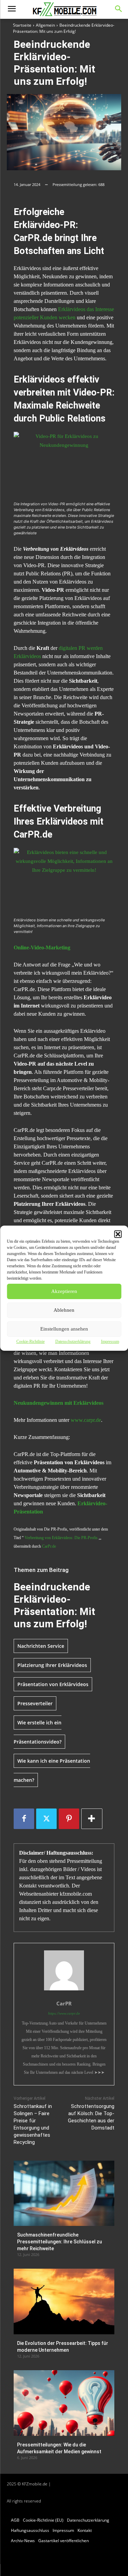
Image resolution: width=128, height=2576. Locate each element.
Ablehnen (64, 1310)
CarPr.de (49, 1546)
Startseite (22, 25)
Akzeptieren (64, 1291)
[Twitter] (46, 1819)
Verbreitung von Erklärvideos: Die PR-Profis (61, 1538)
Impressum (110, 1342)
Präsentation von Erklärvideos (53, 1684)
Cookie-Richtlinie (31, 1342)
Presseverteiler (35, 1703)
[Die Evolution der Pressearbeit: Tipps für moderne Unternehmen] (64, 2301)
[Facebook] (24, 1819)
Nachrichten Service (41, 1646)
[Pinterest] (69, 1819)
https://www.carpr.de (64, 2013)
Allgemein (45, 25)
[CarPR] (64, 1970)
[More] (92, 1819)
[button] (118, 1234)
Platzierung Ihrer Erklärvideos (52, 1665)
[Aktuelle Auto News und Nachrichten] (64, 10)
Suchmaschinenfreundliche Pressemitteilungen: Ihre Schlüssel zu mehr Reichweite (60, 2241)
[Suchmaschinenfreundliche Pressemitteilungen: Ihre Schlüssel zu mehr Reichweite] (64, 2193)
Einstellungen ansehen (64, 1329)
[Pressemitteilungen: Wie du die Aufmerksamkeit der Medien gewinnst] (64, 2403)
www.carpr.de (86, 1420)
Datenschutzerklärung (73, 1342)
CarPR (64, 2003)
